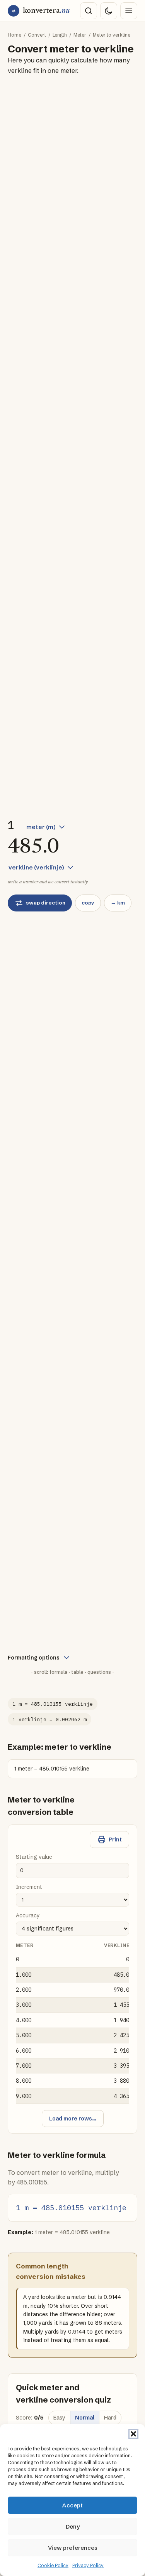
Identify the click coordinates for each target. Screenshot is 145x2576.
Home (14, 35)
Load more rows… (73, 2119)
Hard (110, 2418)
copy (88, 903)
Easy (59, 2418)
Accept (72, 2505)
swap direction (46, 903)
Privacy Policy (88, 2565)
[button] (133, 2434)
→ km (118, 903)
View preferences (73, 2548)
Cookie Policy (53, 2565)
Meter (80, 35)
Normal (85, 2418)
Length (60, 35)
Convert (37, 35)
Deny (73, 2526)
